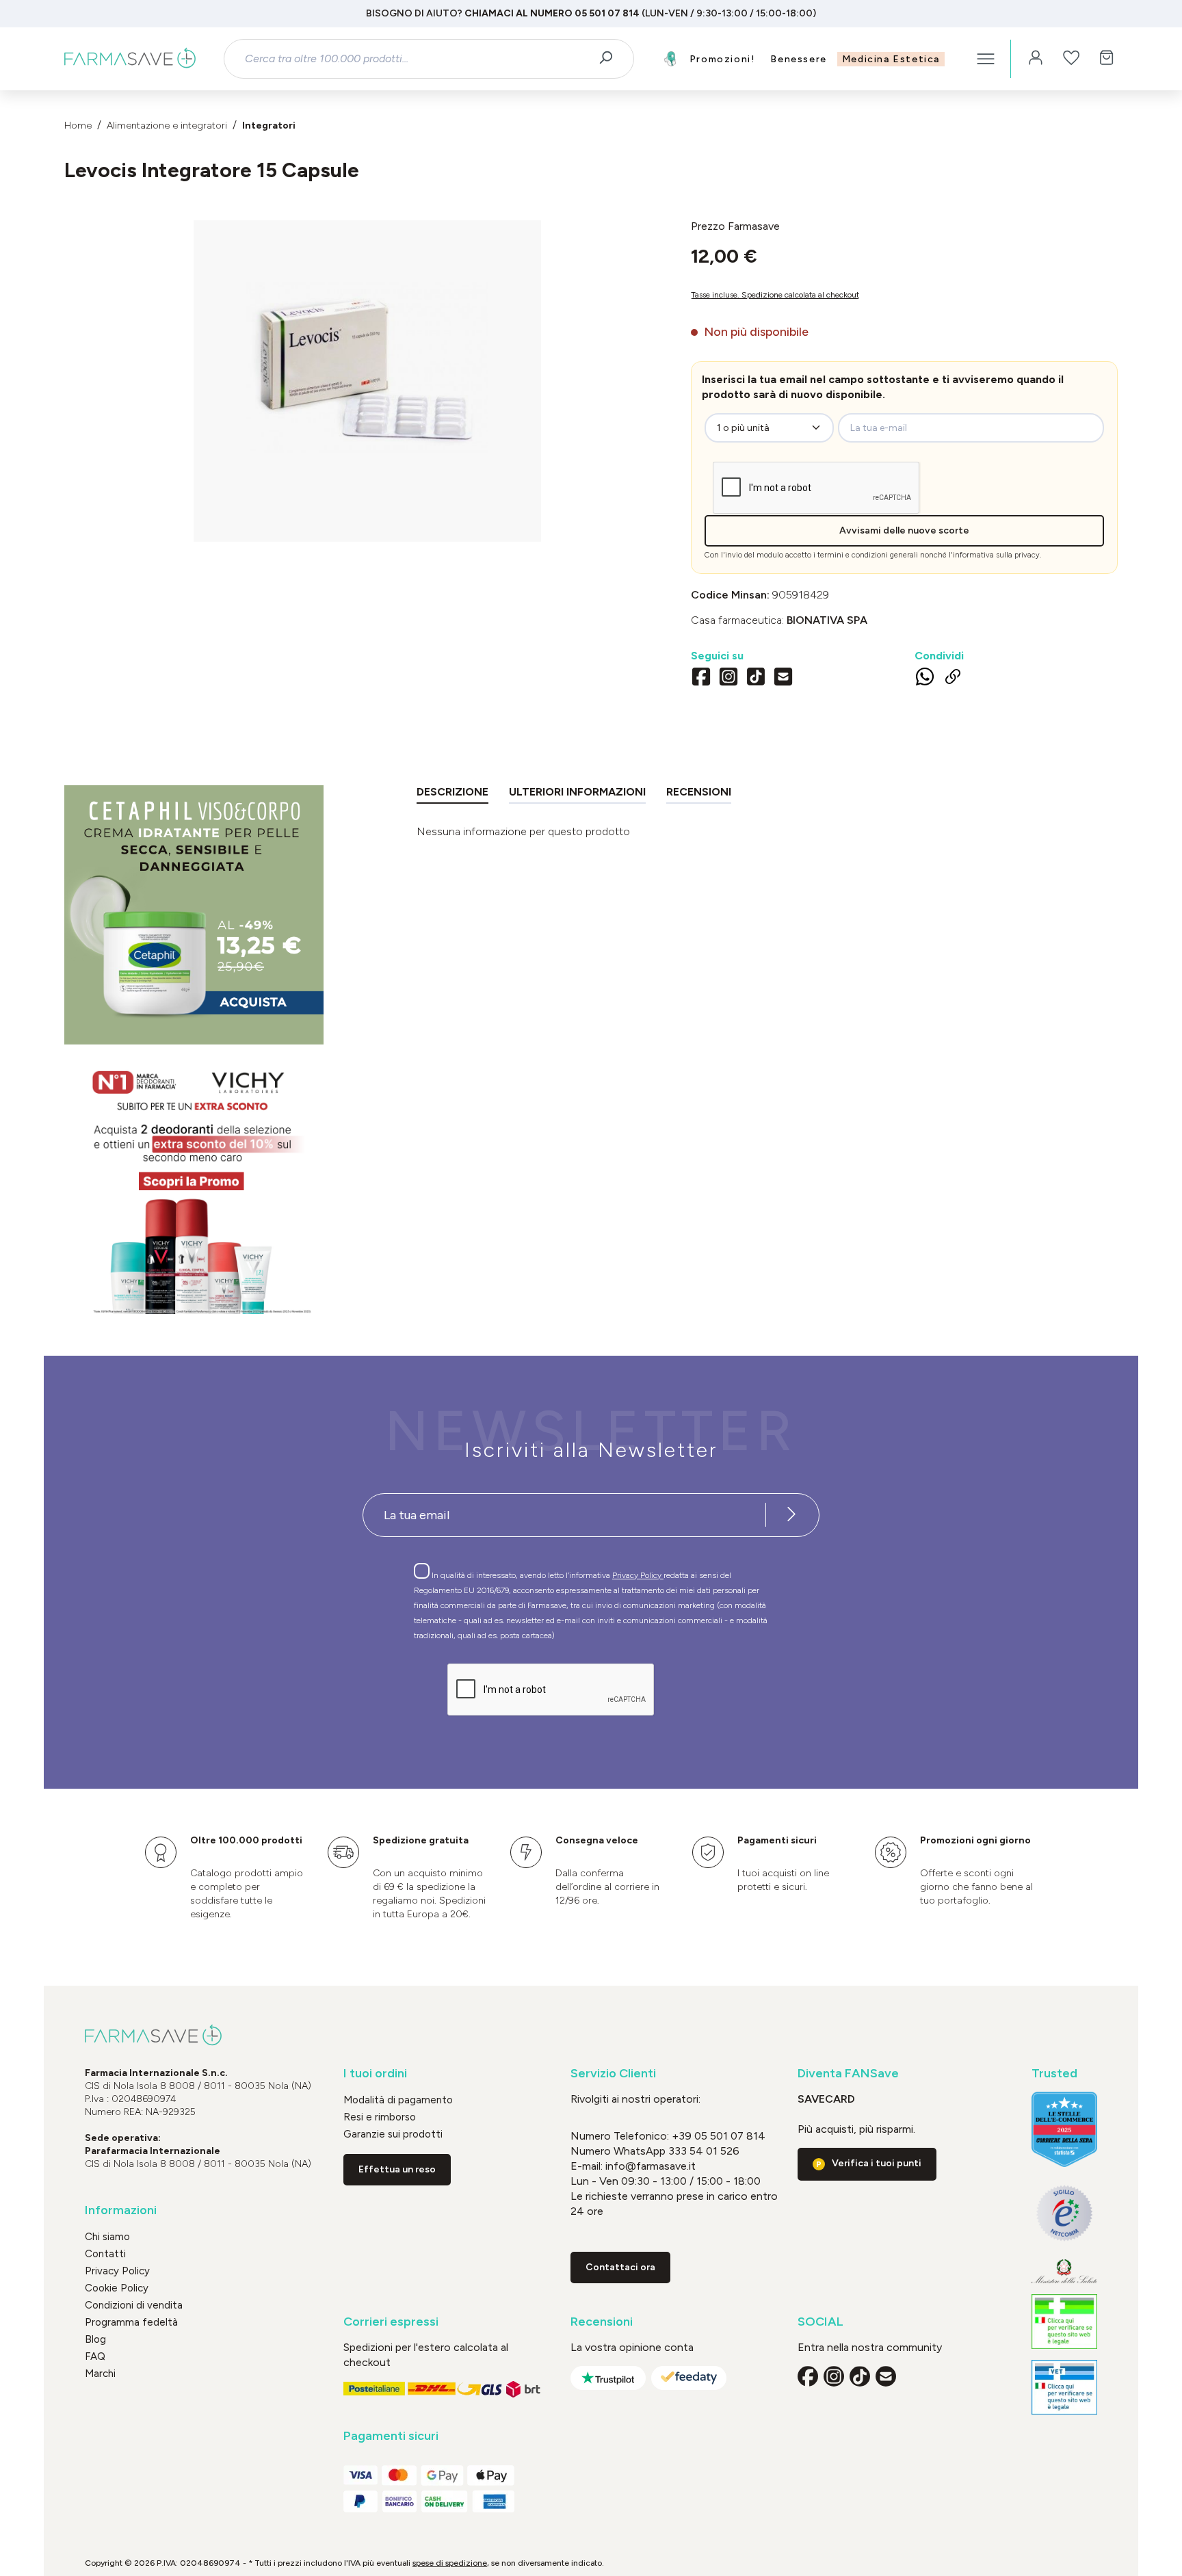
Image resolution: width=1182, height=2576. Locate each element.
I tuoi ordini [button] (375, 2074)
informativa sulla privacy (996, 555)
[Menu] (986, 59)
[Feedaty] (689, 2378)
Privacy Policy (638, 1575)
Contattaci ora (620, 2267)
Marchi (100, 2374)
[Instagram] (728, 679)
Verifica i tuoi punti (877, 2163)
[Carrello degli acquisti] (1107, 59)
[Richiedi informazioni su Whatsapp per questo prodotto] (925, 679)
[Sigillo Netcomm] (1064, 2213)
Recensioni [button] (602, 2322)
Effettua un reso (397, 2169)
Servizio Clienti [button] (613, 2074)
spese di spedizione (450, 2563)
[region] (367, 381)
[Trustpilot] (608, 2378)
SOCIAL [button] (820, 2322)
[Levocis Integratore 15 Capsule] (367, 367)
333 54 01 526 (702, 2151)
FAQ (95, 2356)
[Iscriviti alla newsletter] (791, 1515)
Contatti (105, 2254)
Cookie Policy (117, 2288)
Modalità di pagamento (398, 2100)
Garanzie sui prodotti (393, 2134)
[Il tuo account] (1036, 59)
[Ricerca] (610, 59)
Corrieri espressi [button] (391, 2322)
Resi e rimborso (380, 2117)
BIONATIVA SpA (827, 620)
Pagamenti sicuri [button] (391, 2436)
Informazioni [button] (121, 2210)
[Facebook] (701, 679)
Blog (95, 2339)
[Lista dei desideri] (1071, 59)
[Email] (783, 679)
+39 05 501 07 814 (719, 2136)
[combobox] (417, 59)
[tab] (452, 794)
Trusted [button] (1054, 2074)
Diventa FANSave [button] (848, 2074)
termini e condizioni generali (868, 555)
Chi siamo (107, 2237)
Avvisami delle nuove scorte (904, 530)
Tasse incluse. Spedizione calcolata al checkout (775, 295)
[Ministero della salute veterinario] (1064, 2387)
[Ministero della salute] (1064, 2271)
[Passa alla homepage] (130, 59)
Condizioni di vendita (134, 2305)
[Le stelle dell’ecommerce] (1064, 2129)
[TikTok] (756, 679)
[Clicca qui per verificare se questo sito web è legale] (1064, 2322)
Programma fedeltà (131, 2322)
